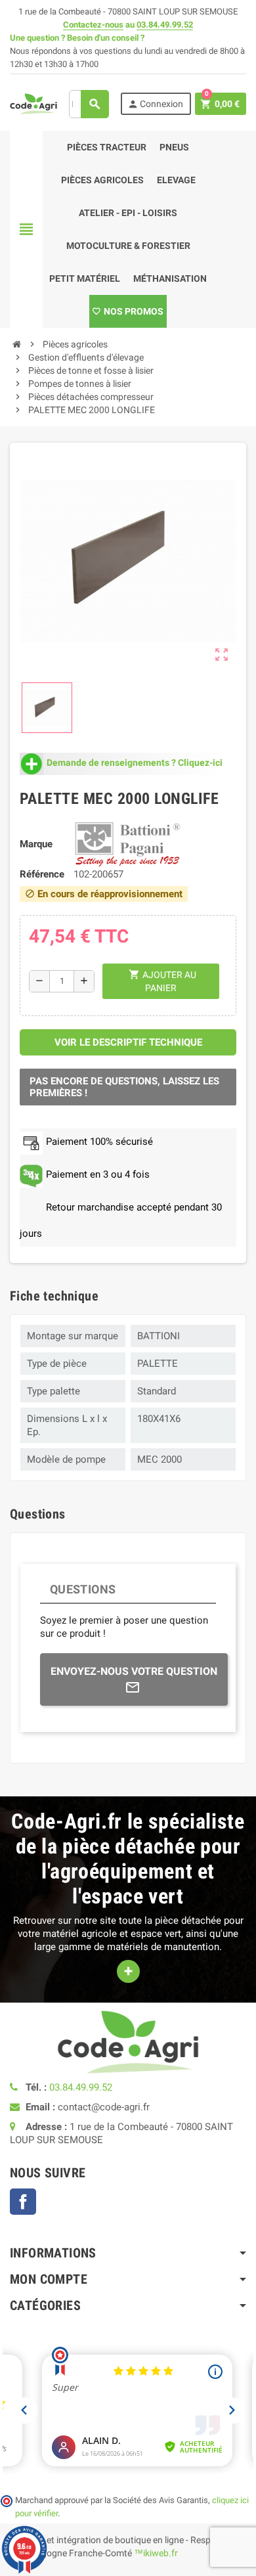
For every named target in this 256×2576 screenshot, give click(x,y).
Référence (42, 874)
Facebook (23, 2202)
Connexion (155, 104)
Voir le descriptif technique (128, 1042)
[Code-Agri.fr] (33, 103)
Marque (36, 844)
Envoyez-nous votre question (134, 1671)
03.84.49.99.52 (165, 25)
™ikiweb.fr (156, 2553)
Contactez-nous (93, 25)
